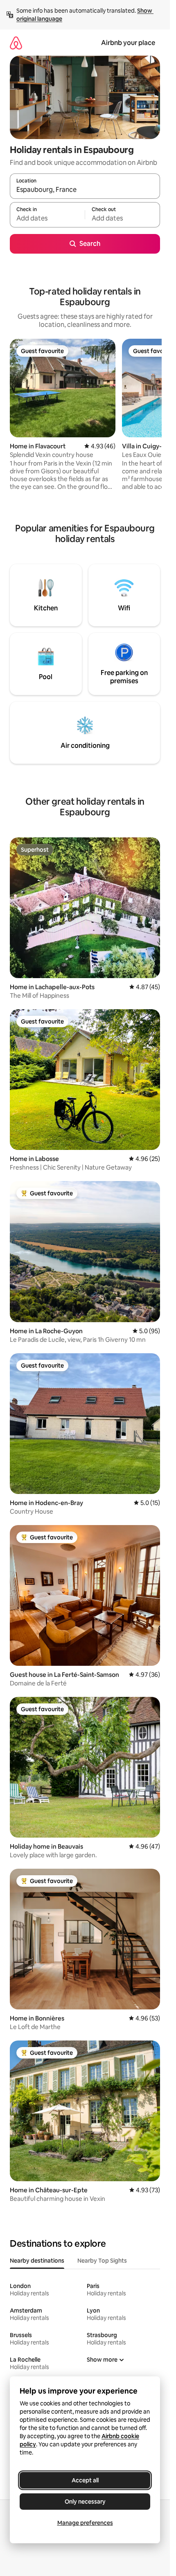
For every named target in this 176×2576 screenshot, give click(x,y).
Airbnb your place (128, 43)
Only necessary (85, 2502)
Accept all (85, 2480)
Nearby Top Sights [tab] (102, 2261)
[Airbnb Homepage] (16, 43)
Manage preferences (85, 2523)
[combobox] (85, 190)
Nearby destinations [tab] (37, 2261)
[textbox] (47, 218)
